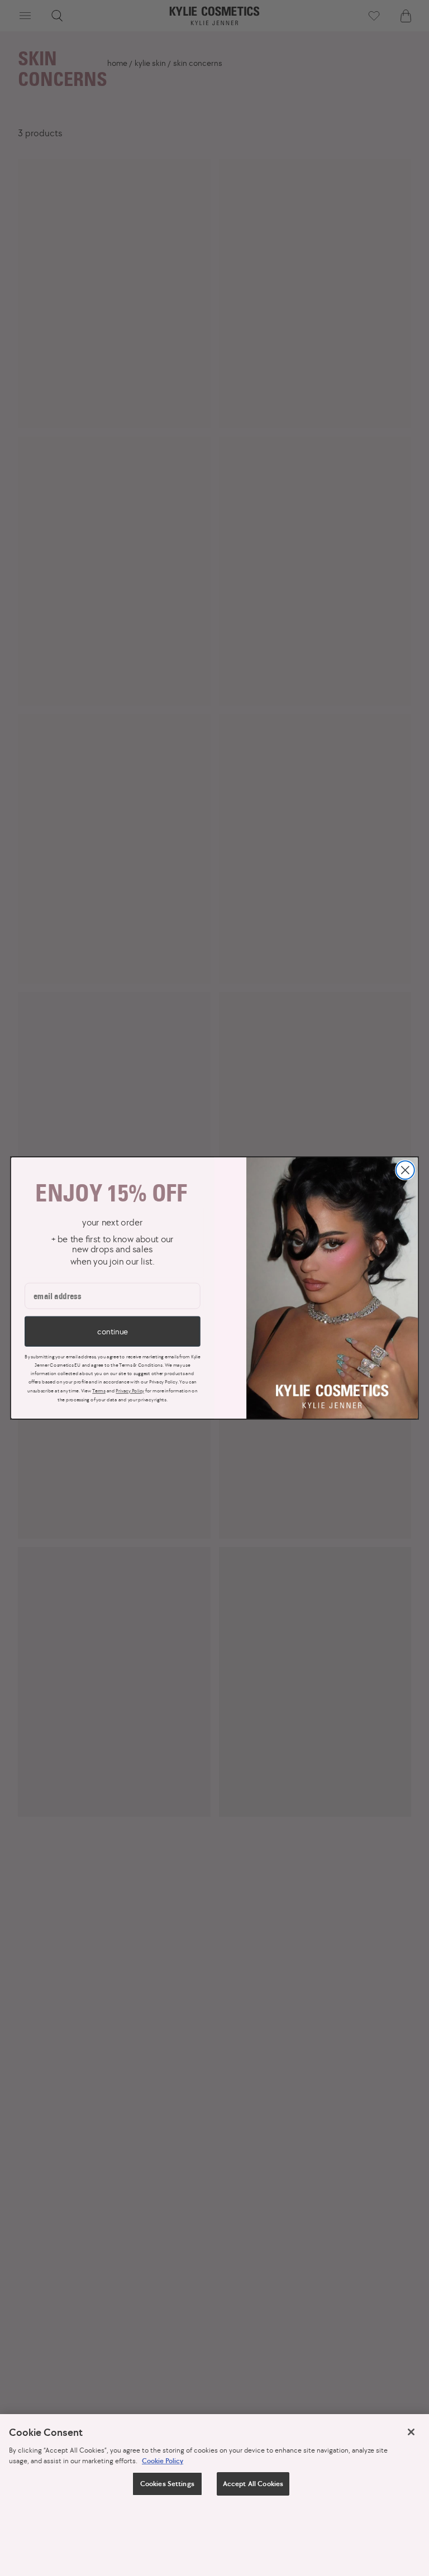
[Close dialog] (405, 1170)
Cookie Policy (163, 2461)
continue (112, 1331)
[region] (214, 2495)
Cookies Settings (167, 2484)
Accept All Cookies (253, 2484)
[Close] (411, 2432)
